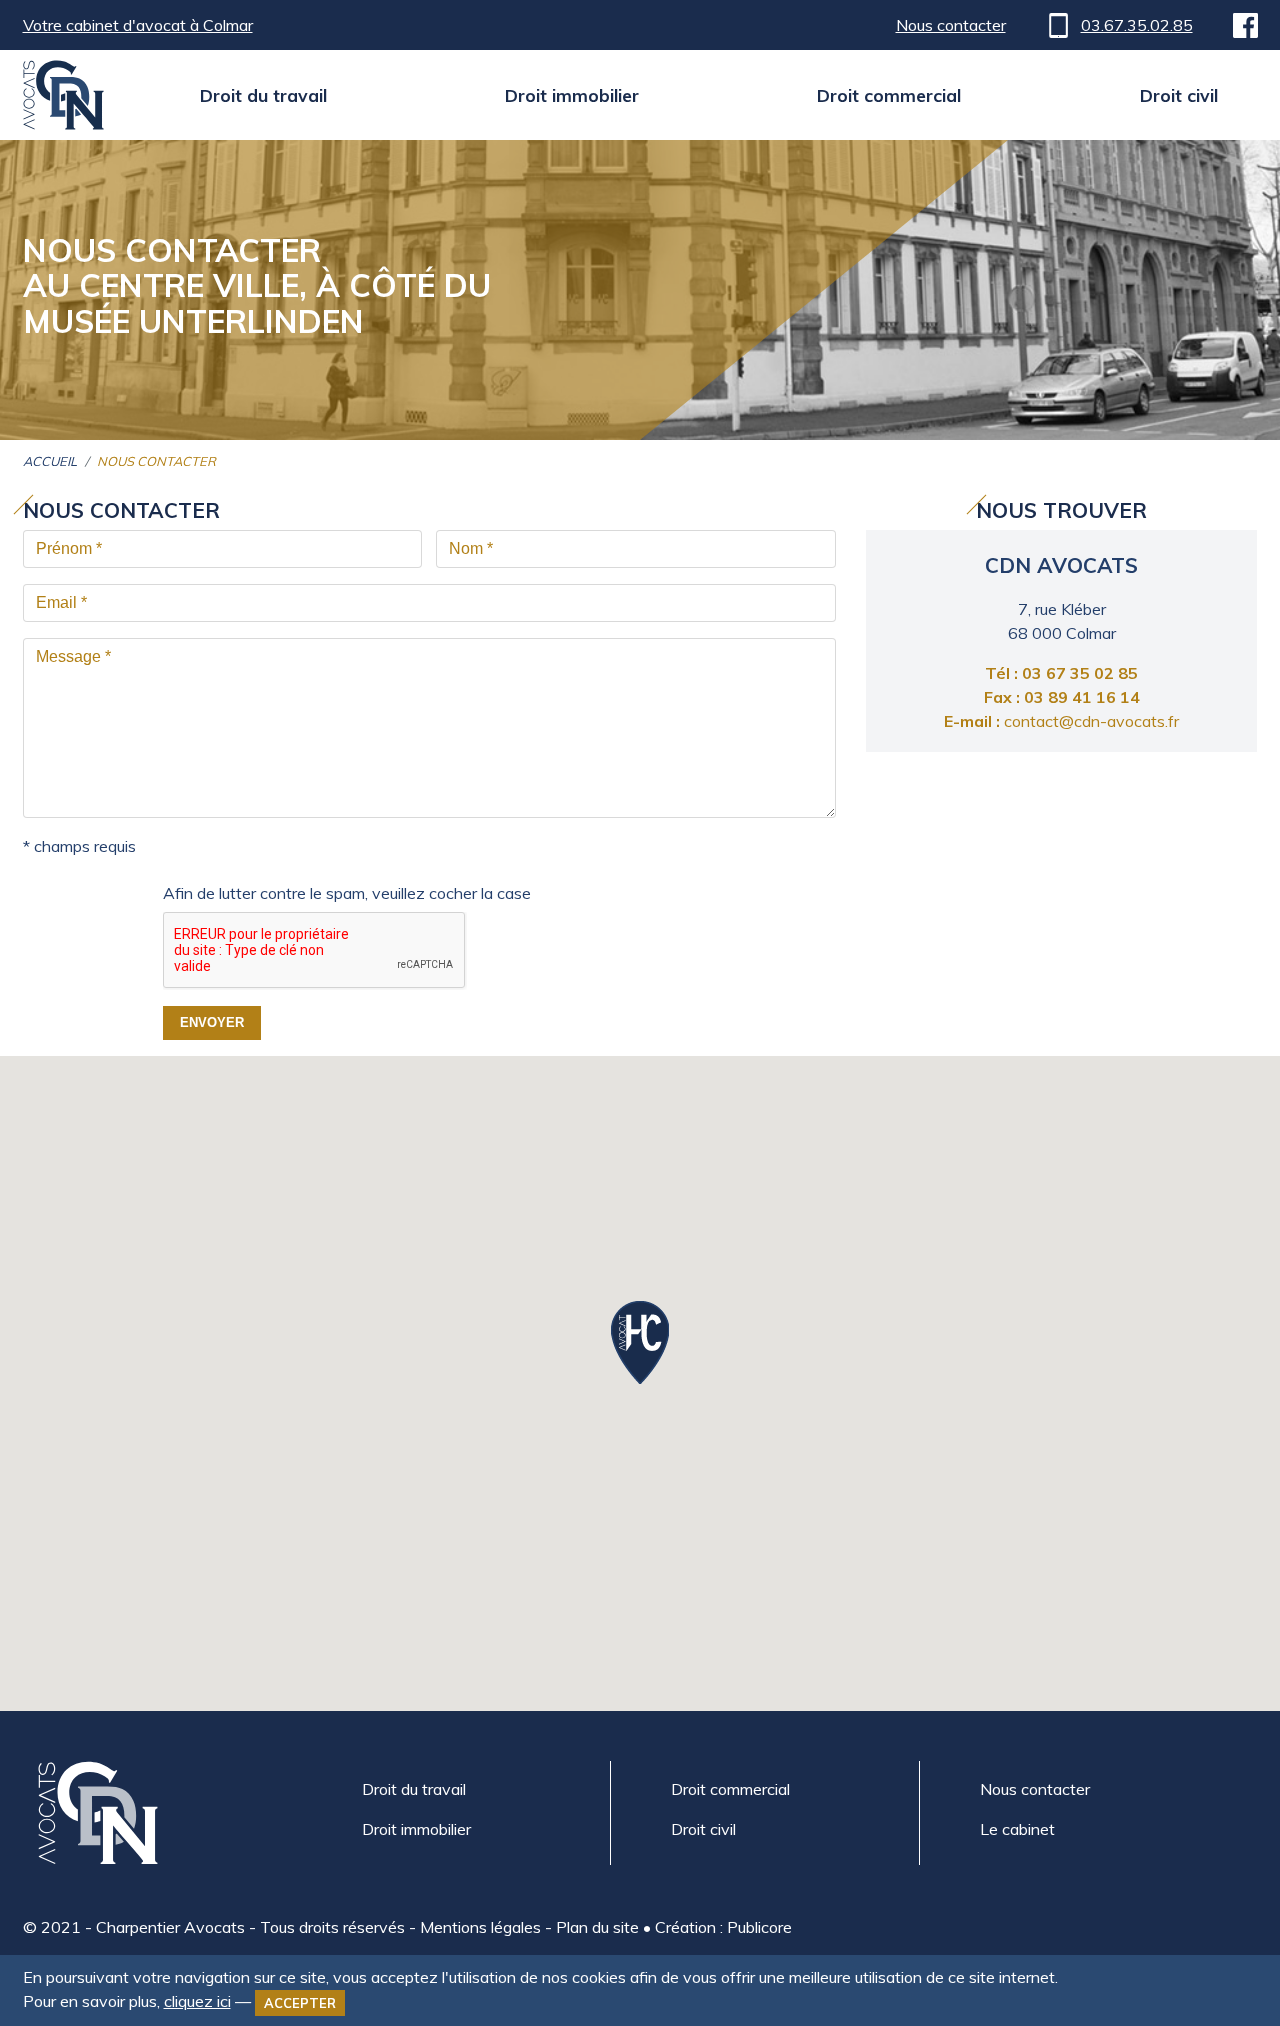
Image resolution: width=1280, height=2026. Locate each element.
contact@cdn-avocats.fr (1061, 721)
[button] (640, 1342)
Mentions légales (480, 1927)
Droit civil (1179, 95)
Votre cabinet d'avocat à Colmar (138, 25)
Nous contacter (951, 25)
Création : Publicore (723, 1927)
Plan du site (597, 1927)
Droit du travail (263, 95)
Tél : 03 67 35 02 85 (1061, 673)
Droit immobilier (572, 95)
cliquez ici (197, 2001)
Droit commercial (889, 95)
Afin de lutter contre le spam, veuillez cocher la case (347, 893)
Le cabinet (1017, 1829)
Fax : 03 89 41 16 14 (1062, 697)
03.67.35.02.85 (1137, 25)
